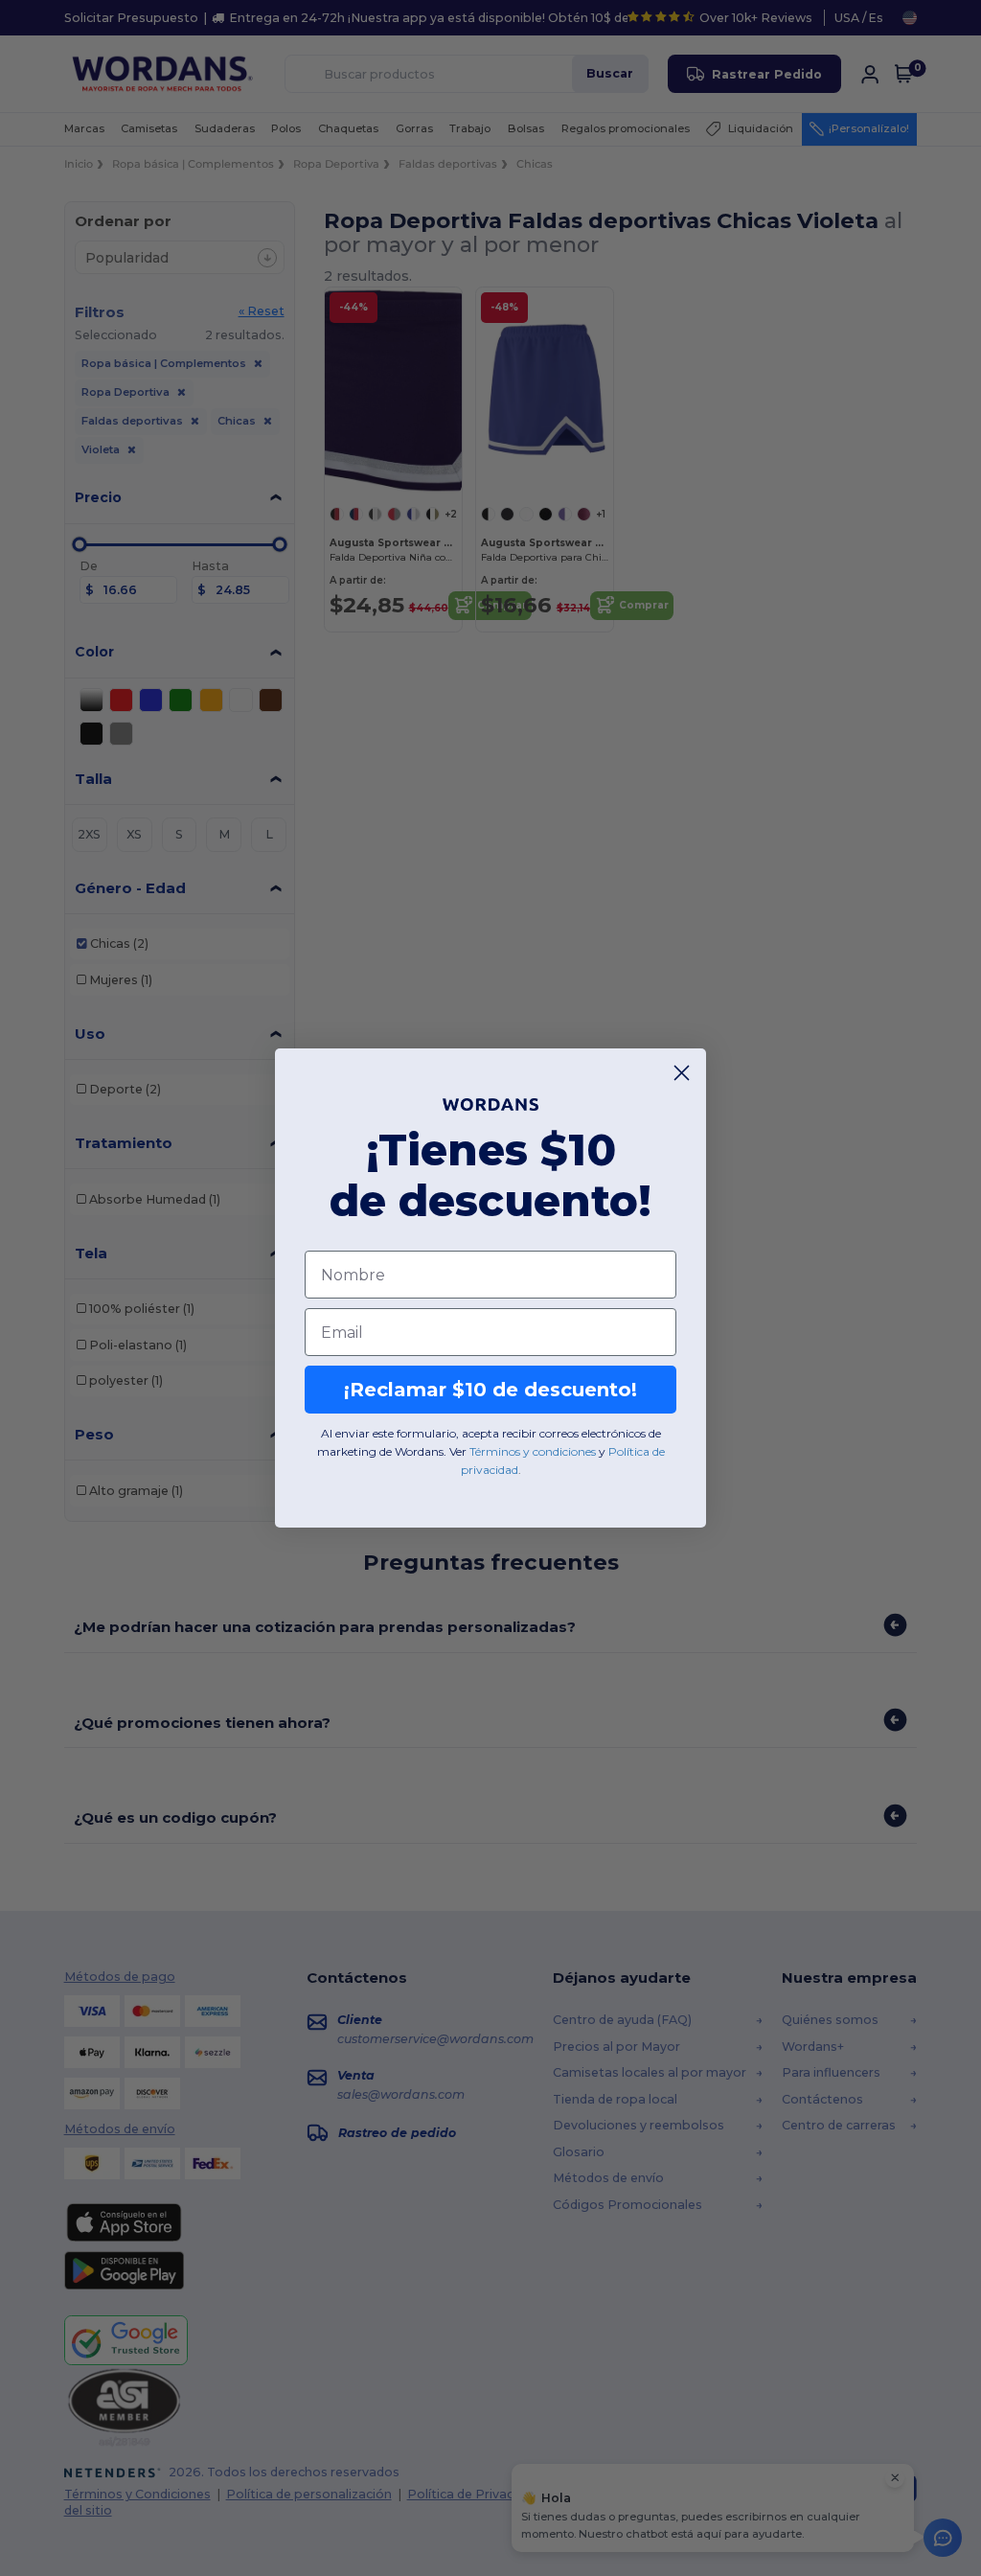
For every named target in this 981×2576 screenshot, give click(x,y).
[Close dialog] (682, 1073)
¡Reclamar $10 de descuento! (490, 1390)
